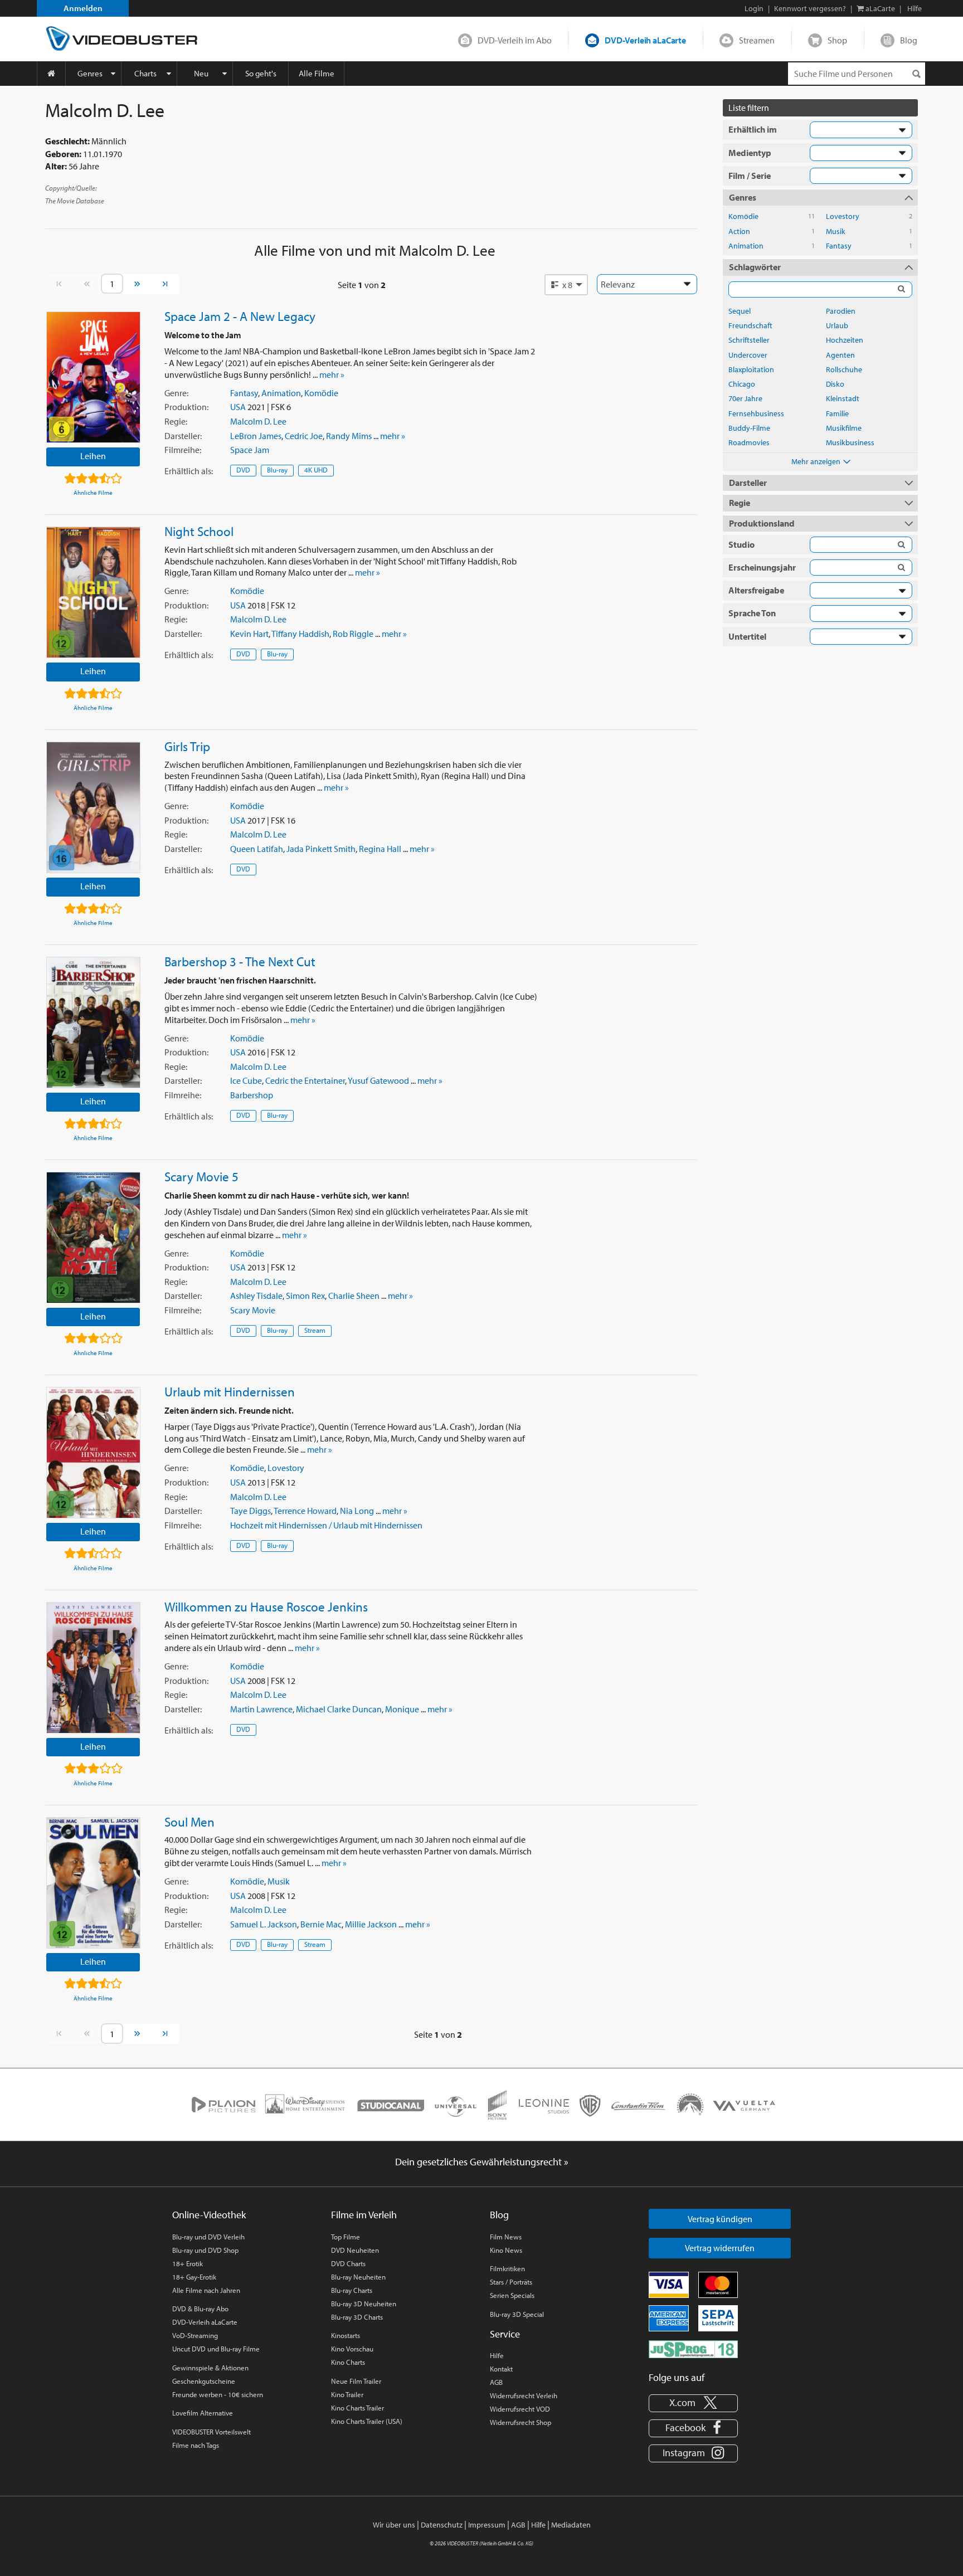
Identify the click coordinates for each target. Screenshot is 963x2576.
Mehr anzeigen (816, 461)
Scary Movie (253, 1310)
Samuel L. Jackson (264, 1924)
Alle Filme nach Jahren (206, 2290)
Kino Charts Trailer (358, 2408)
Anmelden (83, 8)
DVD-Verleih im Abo (515, 40)
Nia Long (357, 1511)
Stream (315, 1330)
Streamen (757, 40)
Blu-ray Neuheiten (358, 2277)
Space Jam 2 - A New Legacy (240, 316)
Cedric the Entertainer (305, 1080)
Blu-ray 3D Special (517, 2314)
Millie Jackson (371, 1924)
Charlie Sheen (354, 1296)
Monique (402, 1709)
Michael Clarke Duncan (339, 1709)
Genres (90, 73)
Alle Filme (317, 73)
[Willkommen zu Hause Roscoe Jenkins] (93, 1668)
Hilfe (497, 2355)
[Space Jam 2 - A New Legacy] (93, 377)
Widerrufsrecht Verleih (524, 2395)
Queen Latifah (257, 849)
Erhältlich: (189, 471)
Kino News (506, 2250)
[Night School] (93, 592)
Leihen (93, 456)
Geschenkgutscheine (204, 2381)
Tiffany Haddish (300, 634)
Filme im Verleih (364, 2215)
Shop (837, 40)
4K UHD (316, 470)
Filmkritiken (507, 2268)
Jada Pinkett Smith (321, 849)
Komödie (321, 393)
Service (505, 2334)
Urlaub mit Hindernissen (230, 1391)
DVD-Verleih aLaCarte (645, 40)
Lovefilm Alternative (203, 2413)
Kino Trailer (347, 2394)
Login (754, 8)
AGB (496, 2382)
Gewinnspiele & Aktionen (210, 2368)
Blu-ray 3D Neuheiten (364, 2304)
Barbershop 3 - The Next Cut (240, 961)
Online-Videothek (209, 2215)
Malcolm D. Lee (258, 421)
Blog (909, 40)
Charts (145, 73)
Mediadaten (571, 2525)
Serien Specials (512, 2295)
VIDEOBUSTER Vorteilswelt (211, 2432)
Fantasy (244, 393)
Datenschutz (442, 2525)
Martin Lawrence (261, 1709)
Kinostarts (346, 2335)
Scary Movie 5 (201, 1176)
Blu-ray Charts (352, 2290)
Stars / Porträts (511, 2282)
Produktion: (186, 407)
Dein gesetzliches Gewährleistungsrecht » (482, 2162)
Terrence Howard (305, 1511)
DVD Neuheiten (355, 2250)
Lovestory (286, 1468)
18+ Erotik (188, 2263)
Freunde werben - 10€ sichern (218, 2394)
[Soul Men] (93, 1883)
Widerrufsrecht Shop (521, 2422)
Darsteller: (183, 436)
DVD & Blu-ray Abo (200, 2309)
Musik (279, 1881)
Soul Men (189, 1822)
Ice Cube (246, 1080)
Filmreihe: (183, 450)
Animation (281, 393)
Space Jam (250, 450)
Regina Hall (380, 849)
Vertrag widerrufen (720, 2248)
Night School (199, 531)
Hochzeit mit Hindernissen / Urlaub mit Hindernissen (326, 1525)
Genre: (176, 393)
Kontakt (501, 2369)
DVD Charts (348, 2263)
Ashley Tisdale (256, 1296)
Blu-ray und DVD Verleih (208, 2237)
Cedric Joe (304, 436)
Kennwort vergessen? (810, 8)
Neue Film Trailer (356, 2381)
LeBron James (256, 436)
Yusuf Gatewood (378, 1080)
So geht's (261, 73)
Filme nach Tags (196, 2445)
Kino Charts (348, 2362)
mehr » (332, 374)
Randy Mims (349, 436)
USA (238, 407)
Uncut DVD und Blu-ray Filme (216, 2349)
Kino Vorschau (352, 2349)
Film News (506, 2237)
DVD (243, 470)
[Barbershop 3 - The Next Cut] (93, 1022)
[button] (566, 285)
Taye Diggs (251, 1511)
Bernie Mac (321, 1924)
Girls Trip (187, 746)
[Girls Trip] (93, 807)
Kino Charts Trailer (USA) (367, 2421)
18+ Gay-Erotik (194, 2277)
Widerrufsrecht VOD (520, 2409)
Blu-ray (277, 470)
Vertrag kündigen (720, 2219)
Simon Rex (305, 1296)
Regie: (176, 421)
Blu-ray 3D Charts (357, 2317)
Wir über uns (394, 2525)
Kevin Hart (249, 634)
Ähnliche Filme (93, 493)
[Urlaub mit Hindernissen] (93, 1453)
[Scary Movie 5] (93, 1238)
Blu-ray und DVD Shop (205, 2250)
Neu (201, 73)
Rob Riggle (353, 634)
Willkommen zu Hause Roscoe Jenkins (266, 1606)
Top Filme (346, 2237)
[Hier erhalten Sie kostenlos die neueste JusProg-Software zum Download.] (693, 2348)
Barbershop (252, 1095)
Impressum (487, 2525)
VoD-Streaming (195, 2335)
